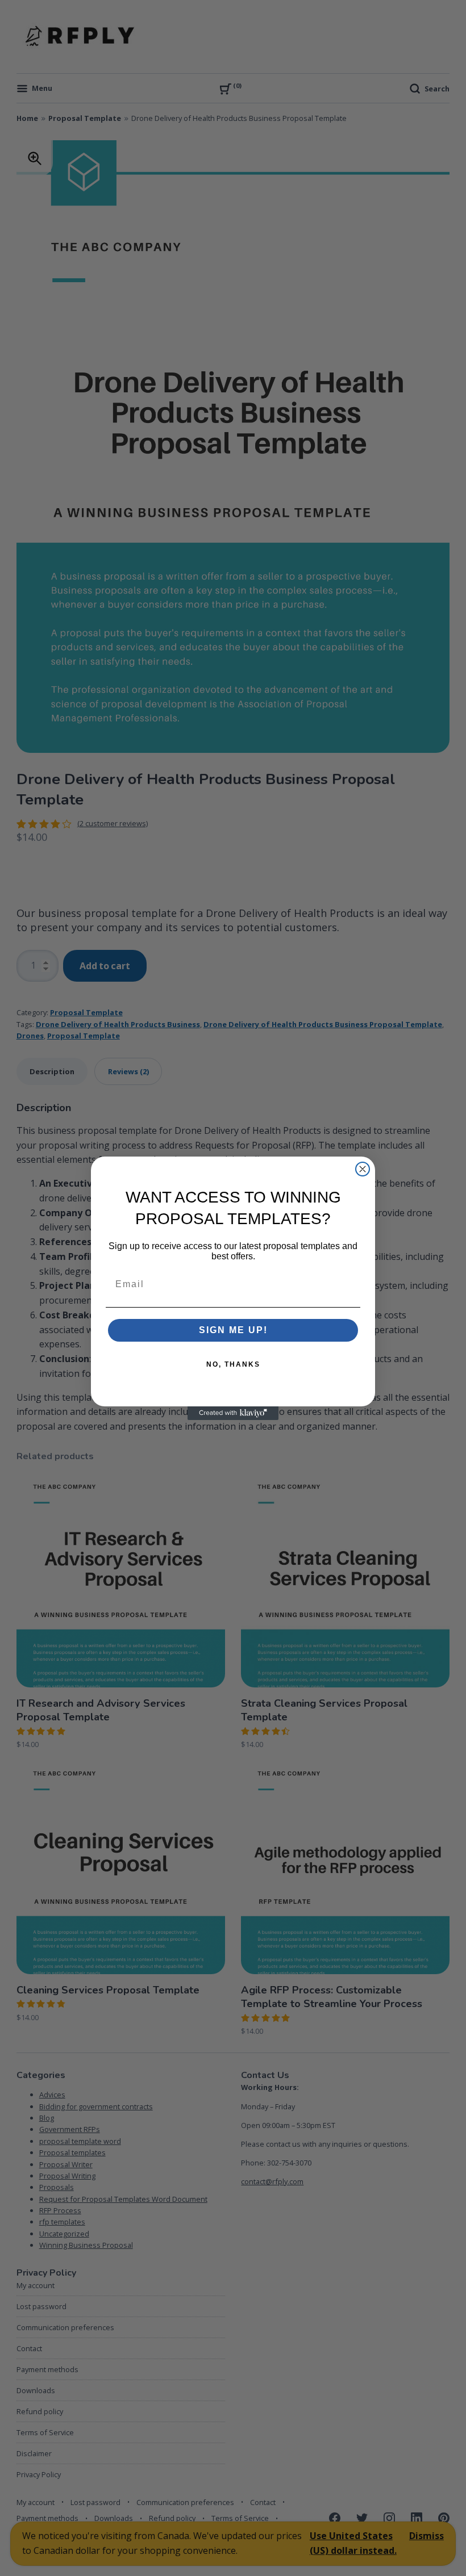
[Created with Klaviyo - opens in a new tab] (233, 1413)
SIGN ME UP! (233, 1330)
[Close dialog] (363, 1169)
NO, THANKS (233, 1364)
